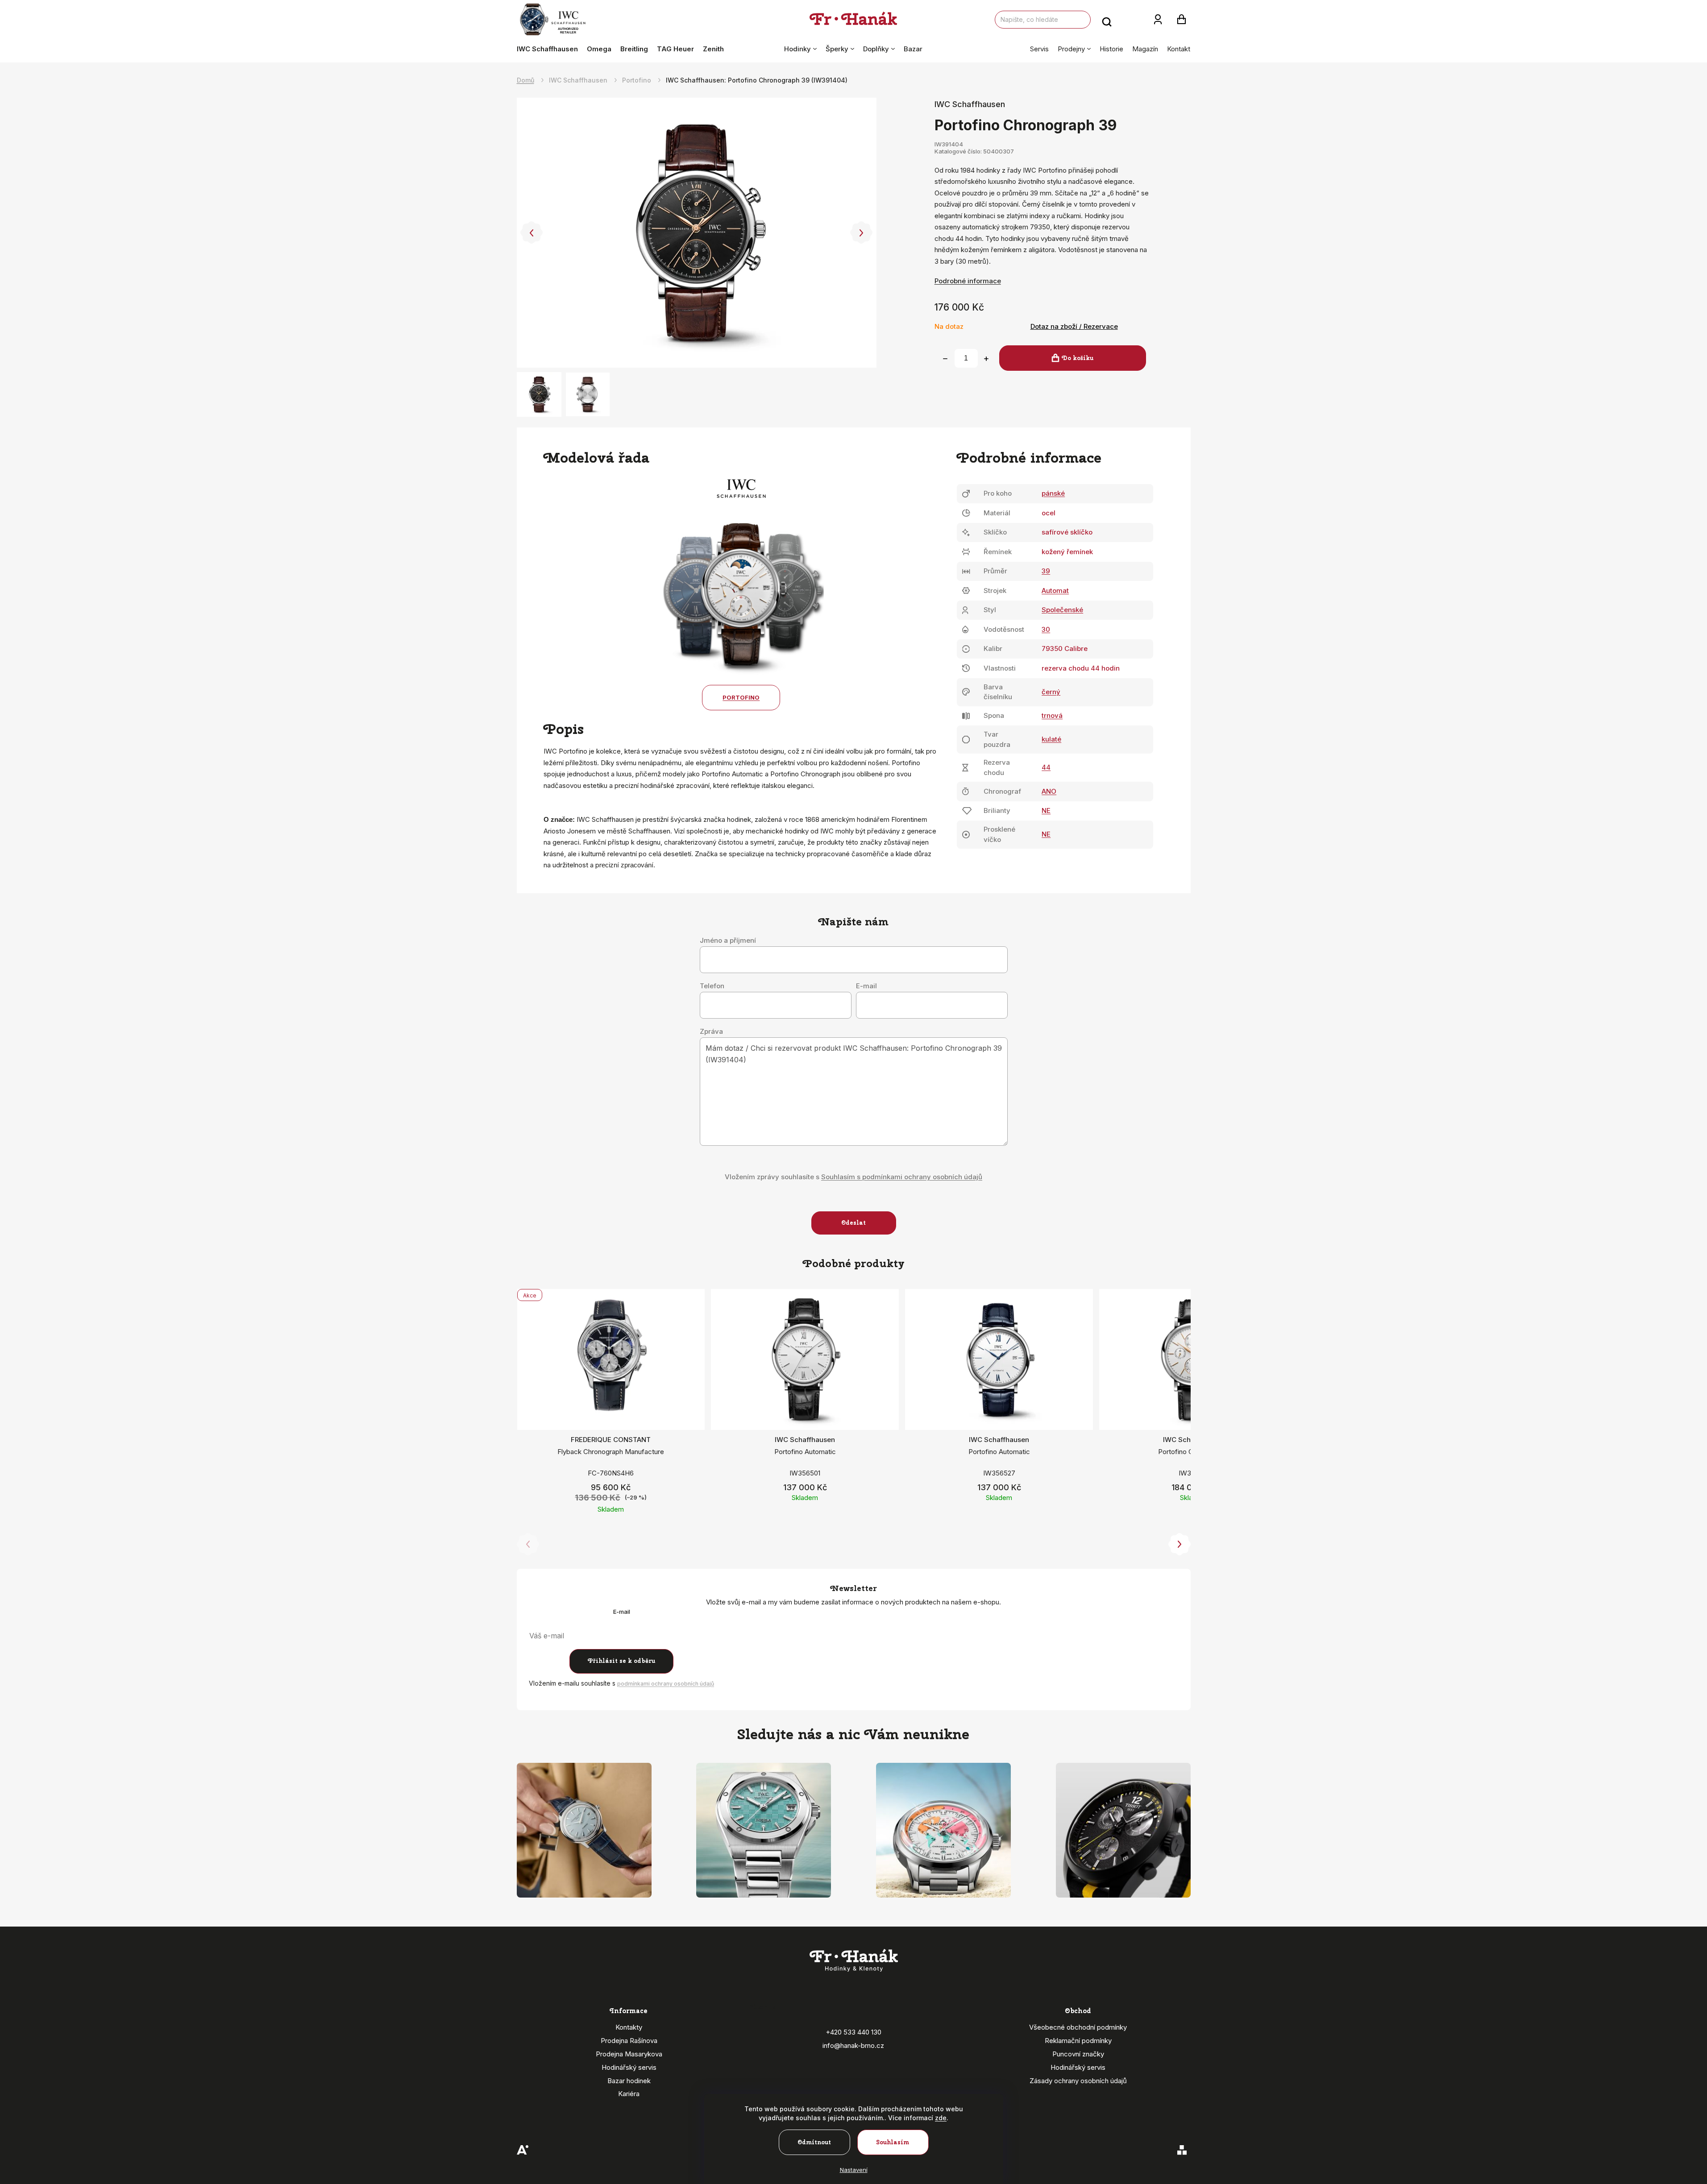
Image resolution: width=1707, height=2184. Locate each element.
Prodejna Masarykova (629, 2054)
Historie (1111, 49)
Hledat (1107, 20)
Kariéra (629, 2094)
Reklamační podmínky (1078, 2041)
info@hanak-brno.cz (853, 2045)
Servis (1039, 49)
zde (941, 2118)
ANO (1049, 791)
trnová (1052, 715)
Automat (1055, 591)
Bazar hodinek (629, 2081)
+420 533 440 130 (853, 2032)
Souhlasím (893, 2142)
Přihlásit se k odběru (621, 1661)
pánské (1053, 493)
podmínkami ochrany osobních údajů (666, 1684)
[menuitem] (550, 49)
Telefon (712, 986)
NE (1046, 810)
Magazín (1145, 49)
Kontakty (629, 2027)
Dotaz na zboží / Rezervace (1074, 326)
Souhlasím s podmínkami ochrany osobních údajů (902, 1177)
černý (1051, 692)
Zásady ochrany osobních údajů (1078, 2081)
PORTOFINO (741, 697)
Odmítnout (814, 2142)
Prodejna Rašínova (629, 2041)
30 (1046, 629)
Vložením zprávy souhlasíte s (853, 1177)
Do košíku (1078, 358)
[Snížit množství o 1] (945, 359)
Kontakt (1179, 49)
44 (1046, 767)
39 (1046, 571)
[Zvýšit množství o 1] (986, 359)
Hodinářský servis (629, 2067)
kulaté (1051, 739)
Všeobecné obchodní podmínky (1078, 2027)
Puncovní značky (1078, 2054)
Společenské (1062, 610)
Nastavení (854, 2170)
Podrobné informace (968, 281)
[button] (532, 233)
